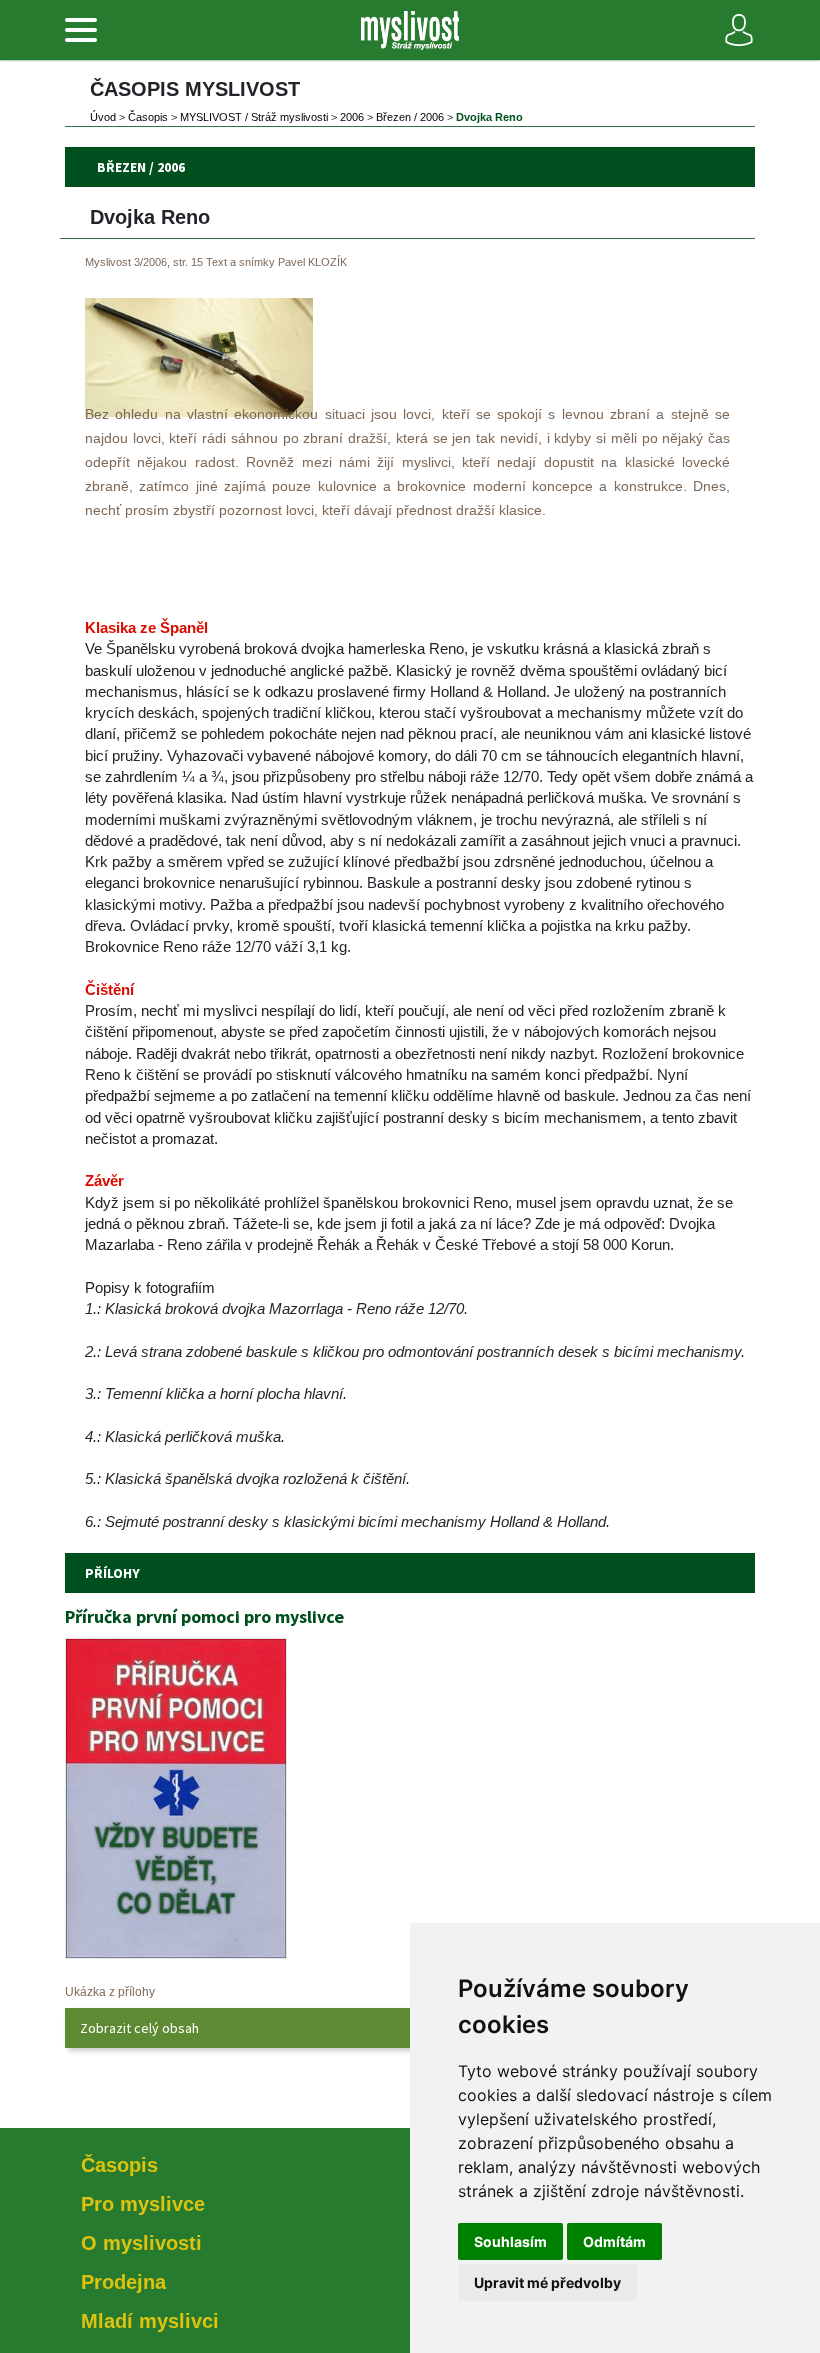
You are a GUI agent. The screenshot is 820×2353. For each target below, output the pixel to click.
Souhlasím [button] (510, 2241)
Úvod (103, 117)
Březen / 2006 (410, 117)
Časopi (148, 117)
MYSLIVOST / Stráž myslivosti (254, 117)
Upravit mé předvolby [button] (547, 2282)
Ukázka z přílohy (110, 1992)
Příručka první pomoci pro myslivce (204, 1616)
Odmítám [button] (614, 2241)
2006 (352, 117)
